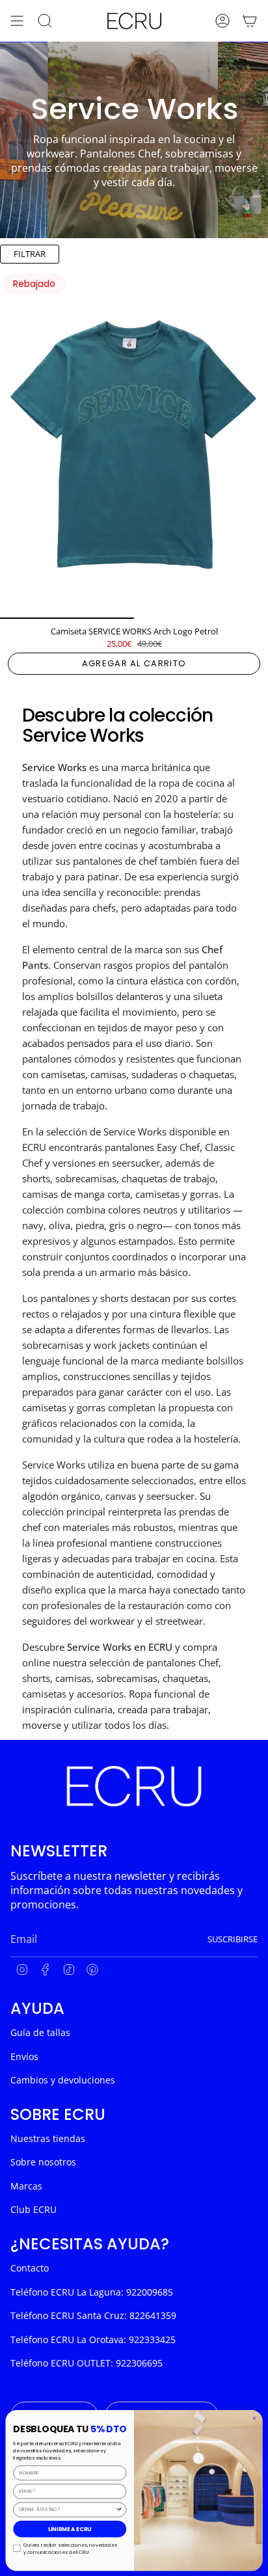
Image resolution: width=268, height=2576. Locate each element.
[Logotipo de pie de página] (134, 1786)
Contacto (30, 2268)
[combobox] (68, 2509)
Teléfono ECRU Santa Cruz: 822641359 (93, 2315)
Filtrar (30, 254)
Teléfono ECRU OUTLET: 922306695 (87, 2363)
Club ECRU (33, 2209)
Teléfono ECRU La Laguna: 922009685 (92, 2292)
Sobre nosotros (43, 2162)
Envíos (24, 2056)
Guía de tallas (40, 2032)
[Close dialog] (254, 2418)
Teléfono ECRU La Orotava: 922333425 (93, 2339)
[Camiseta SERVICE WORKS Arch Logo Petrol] (134, 444)
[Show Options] (119, 2509)
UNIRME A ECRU (70, 2529)
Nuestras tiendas (48, 2138)
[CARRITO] (250, 21)
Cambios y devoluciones (63, 2080)
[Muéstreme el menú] (17, 21)
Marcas (26, 2186)
